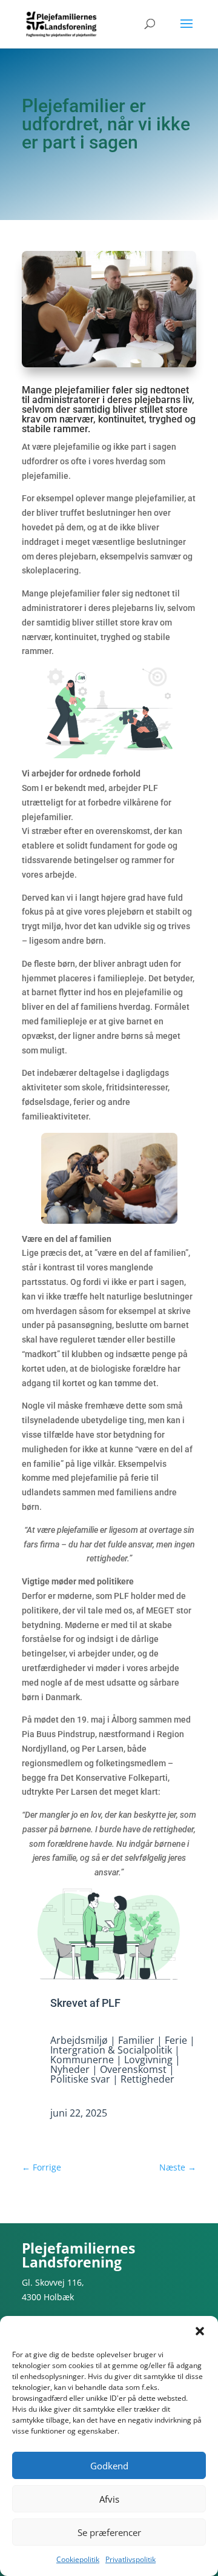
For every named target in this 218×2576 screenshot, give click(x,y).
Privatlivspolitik (130, 2559)
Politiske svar (80, 2079)
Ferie (176, 2040)
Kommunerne (82, 2060)
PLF (111, 2003)
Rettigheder (147, 2079)
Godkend (109, 2466)
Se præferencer (109, 2532)
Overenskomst (133, 2069)
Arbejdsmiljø (79, 2040)
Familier (136, 2040)
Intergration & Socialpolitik (111, 2050)
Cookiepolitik (78, 2559)
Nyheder (70, 2069)
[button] (200, 2331)
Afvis (109, 2499)
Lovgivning (148, 2060)
